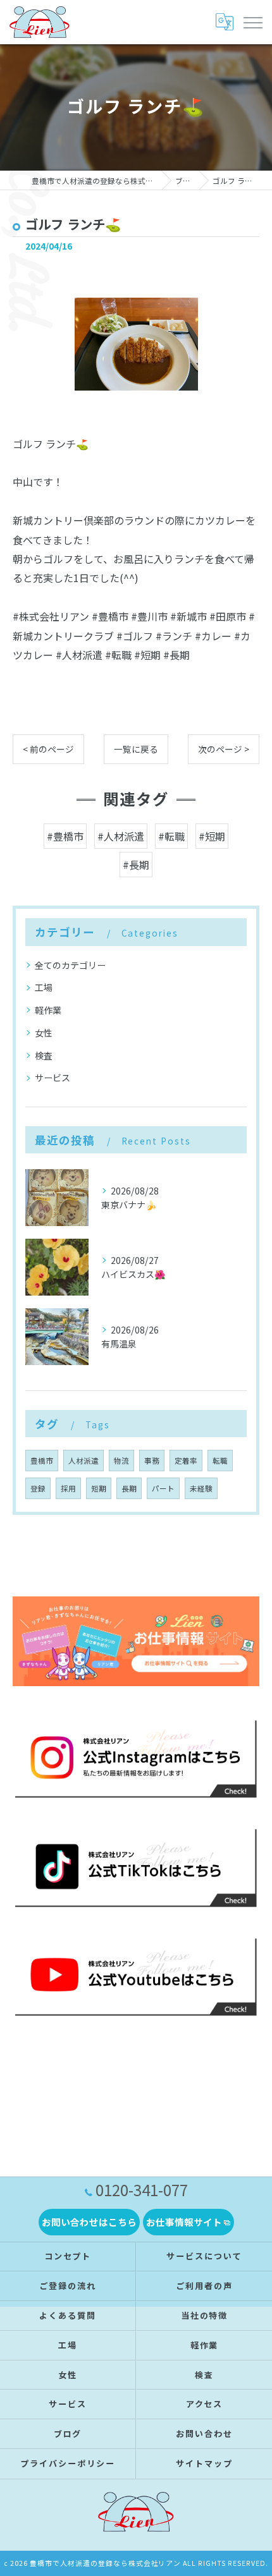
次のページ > (224, 749)
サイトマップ (204, 2463)
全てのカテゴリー (70, 965)
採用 (68, 1488)
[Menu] (252, 22)
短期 (99, 1488)
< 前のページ (48, 749)
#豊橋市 (65, 836)
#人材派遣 (121, 836)
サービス (53, 1078)
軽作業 (48, 1010)
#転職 (171, 836)
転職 (220, 1461)
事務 (152, 1461)
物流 (121, 1461)
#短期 (212, 836)
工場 (44, 987)
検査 (44, 1055)
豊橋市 (42, 1461)
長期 (129, 1488)
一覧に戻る (136, 749)
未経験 (201, 1488)
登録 (38, 1488)
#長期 (136, 865)
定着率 (186, 1461)
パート (163, 1488)
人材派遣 (83, 1461)
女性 (44, 1033)
